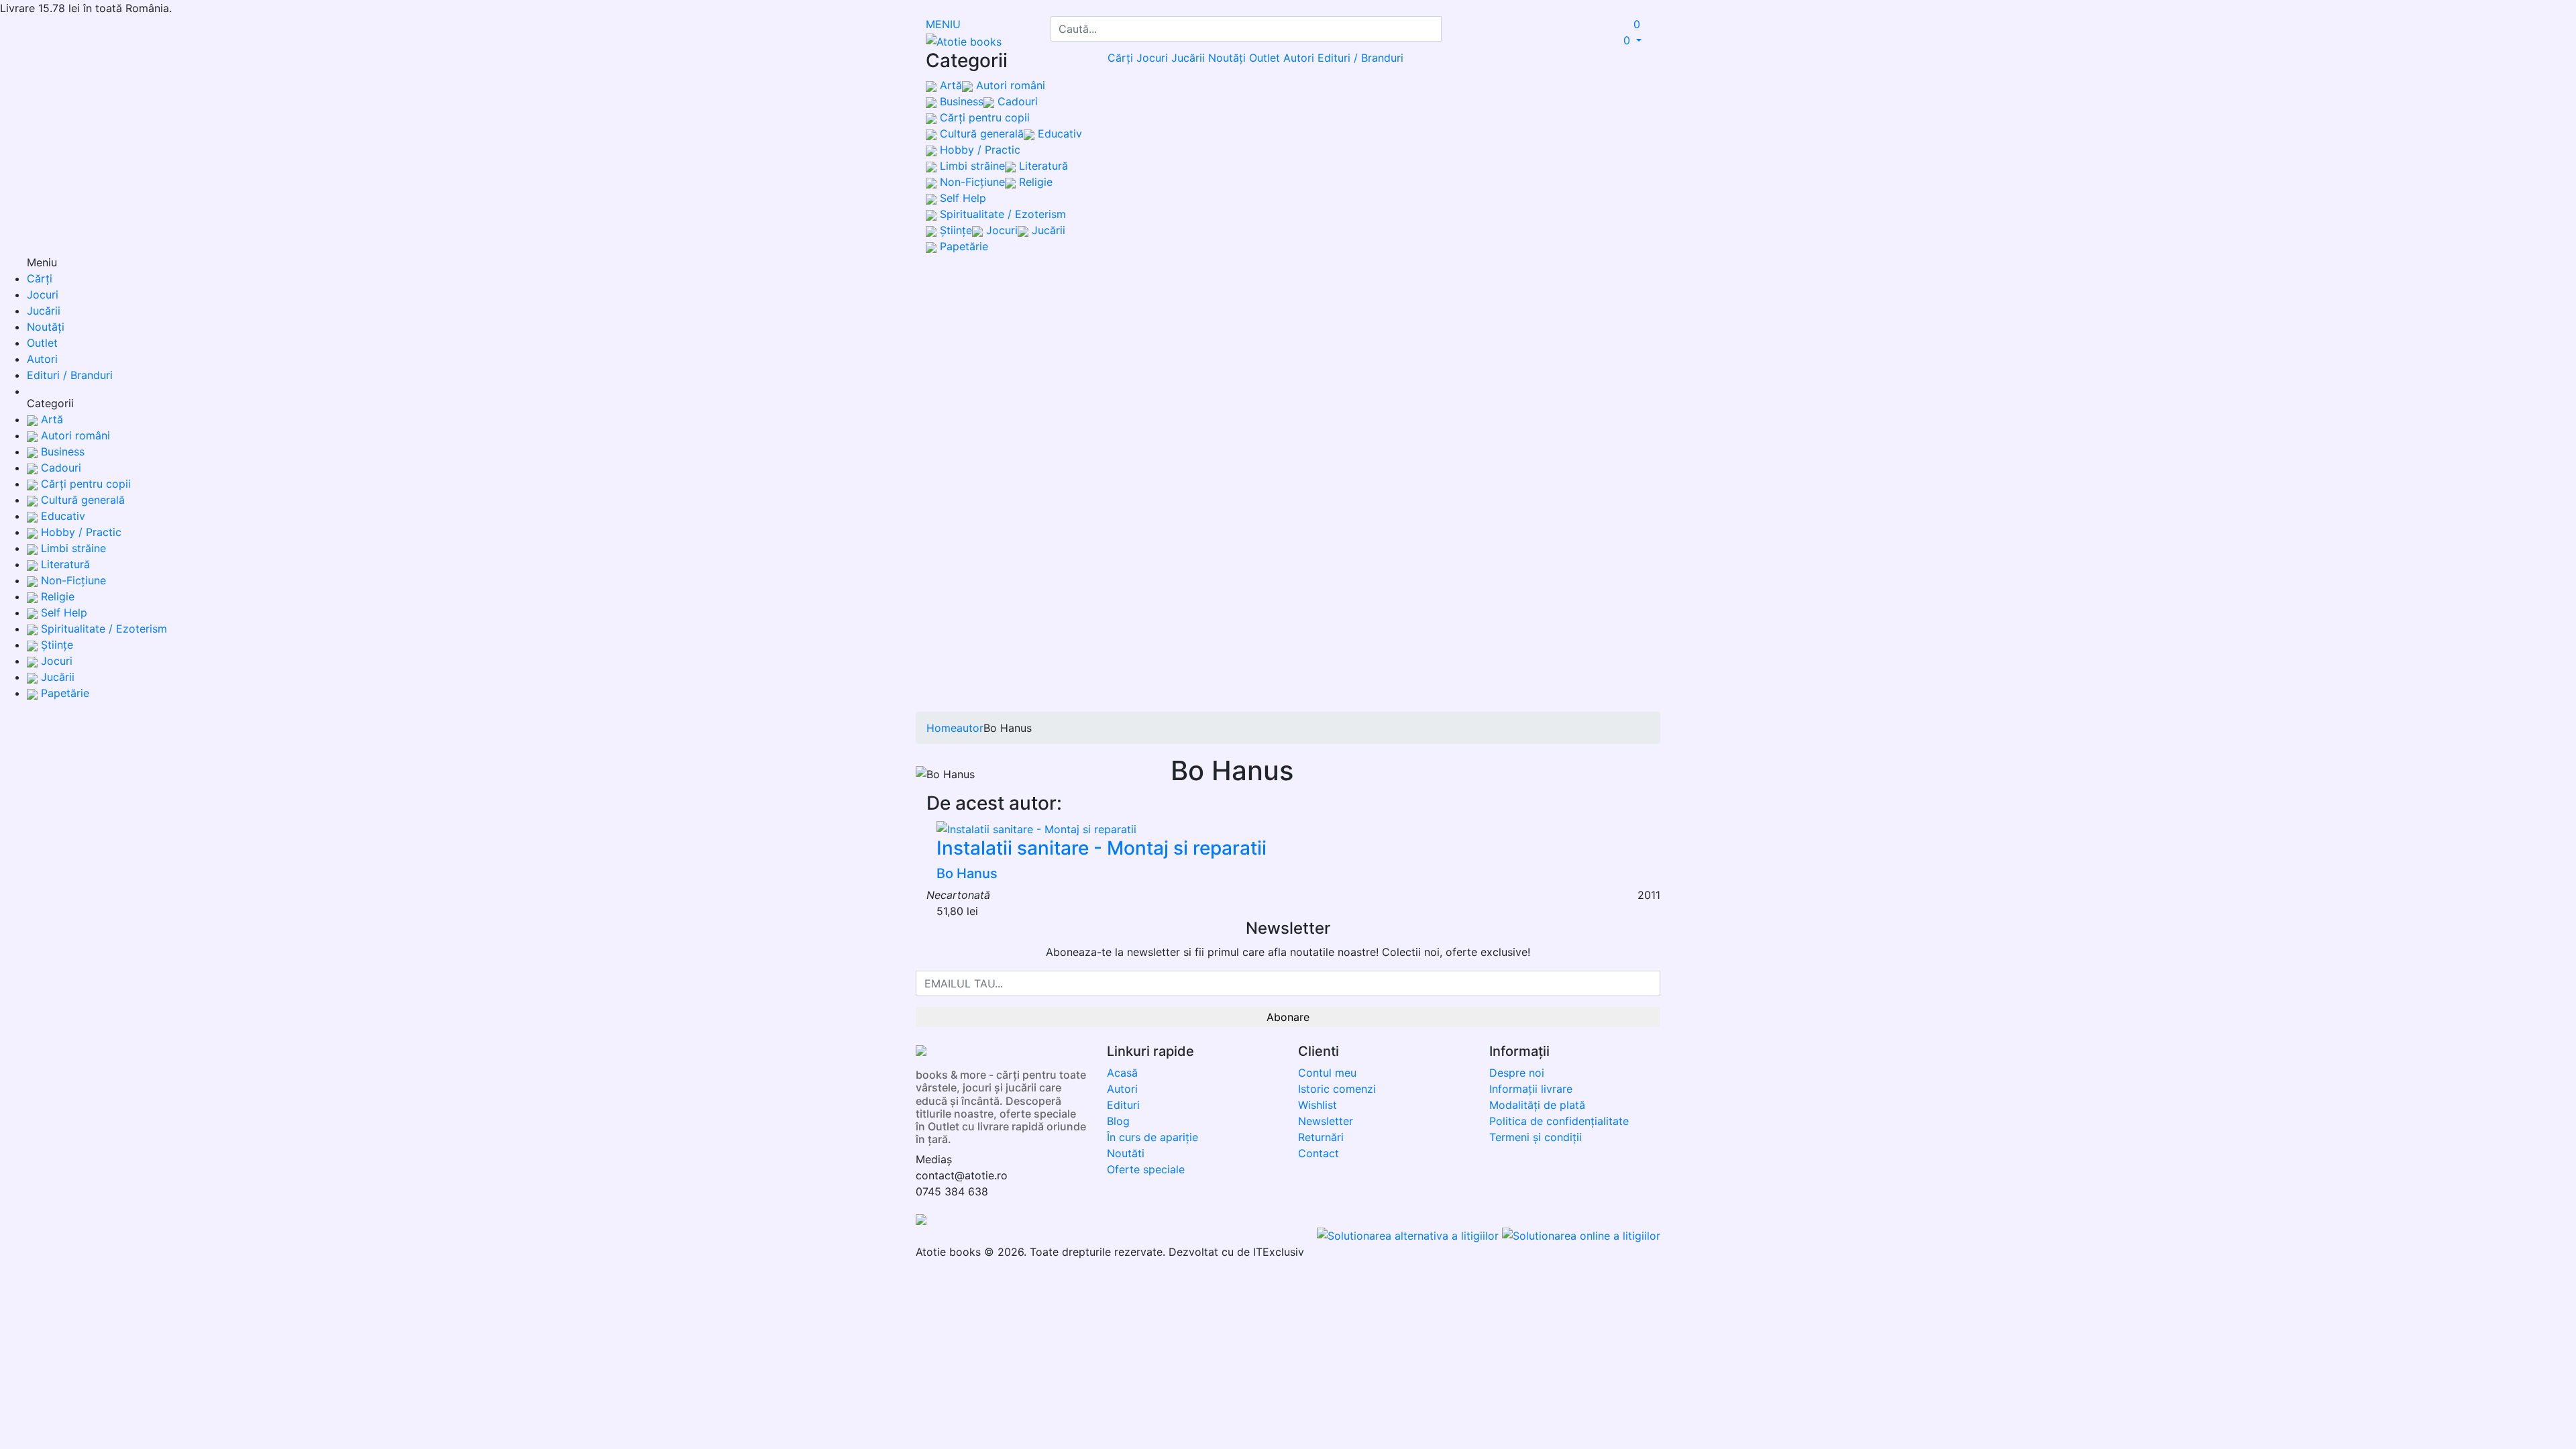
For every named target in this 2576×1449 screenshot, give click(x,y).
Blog (1118, 1121)
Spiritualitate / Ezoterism (1001, 214)
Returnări (1321, 1137)
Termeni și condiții (1536, 1137)
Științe (954, 230)
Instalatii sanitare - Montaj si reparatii (1102, 848)
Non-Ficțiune (971, 182)
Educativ (1058, 133)
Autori (1299, 58)
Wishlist (1318, 1105)
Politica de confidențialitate (1559, 1121)
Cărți (1120, 58)
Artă (949, 85)
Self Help (961, 198)
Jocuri (1000, 230)
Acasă (1122, 1073)
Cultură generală (980, 133)
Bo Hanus (967, 873)
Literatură (1042, 166)
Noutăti (1126, 1153)
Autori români (1009, 85)
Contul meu (1327, 1073)
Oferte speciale (1146, 1169)
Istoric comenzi (1337, 1089)
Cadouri (1016, 101)
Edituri (1123, 1105)
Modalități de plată (1537, 1105)
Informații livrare (1531, 1089)
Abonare (1288, 1017)
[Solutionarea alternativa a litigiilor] (1409, 1234)
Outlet (1265, 58)
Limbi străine (971, 166)
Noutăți (1227, 58)
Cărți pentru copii (983, 117)
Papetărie (962, 246)
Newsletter (1326, 1121)
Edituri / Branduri (1360, 58)
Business (960, 101)
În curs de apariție (1152, 1137)
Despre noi (1517, 1073)
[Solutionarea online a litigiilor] (1581, 1234)
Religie (1034, 182)
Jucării (1047, 230)
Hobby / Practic (978, 150)
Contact (1319, 1153)
